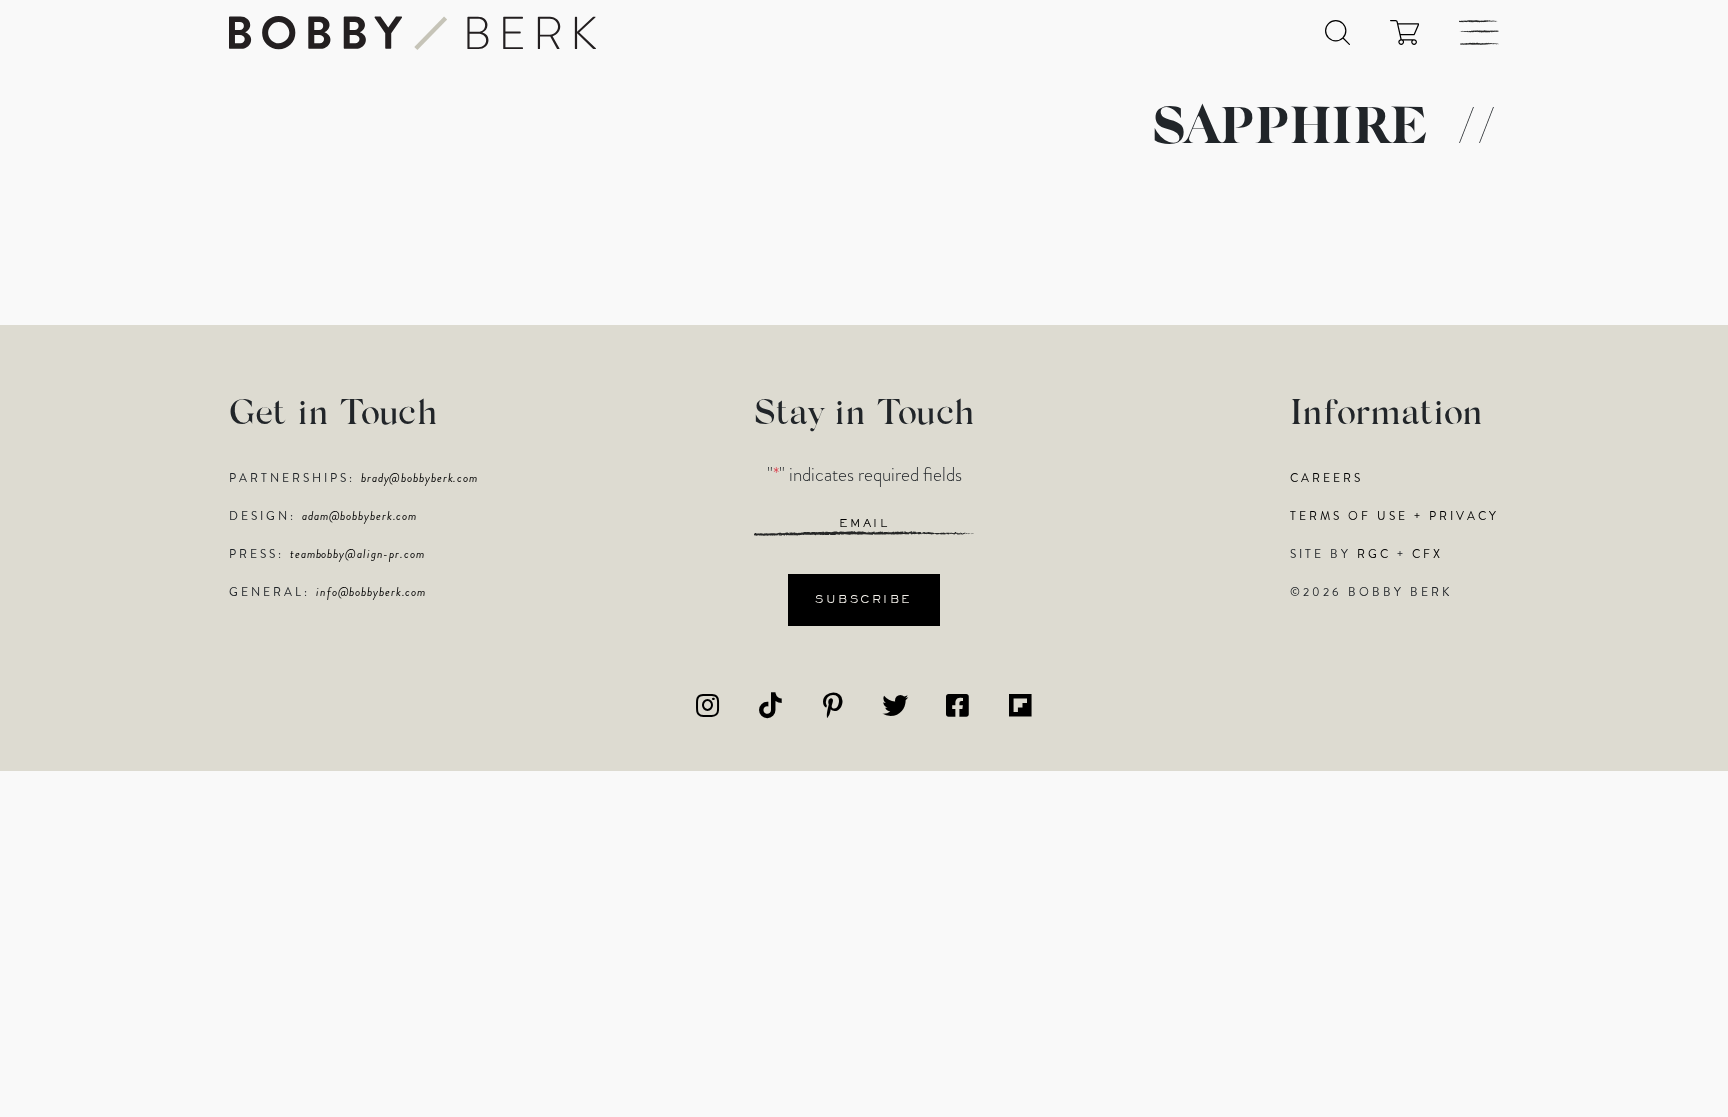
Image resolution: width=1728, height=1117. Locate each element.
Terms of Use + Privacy (1394, 516)
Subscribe (864, 600)
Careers (1326, 478)
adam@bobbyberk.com (359, 516)
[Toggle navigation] (1479, 32)
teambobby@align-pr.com (357, 554)
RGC (1374, 554)
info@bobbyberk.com (371, 592)
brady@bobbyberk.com (419, 478)
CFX (1427, 554)
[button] (1337, 32)
